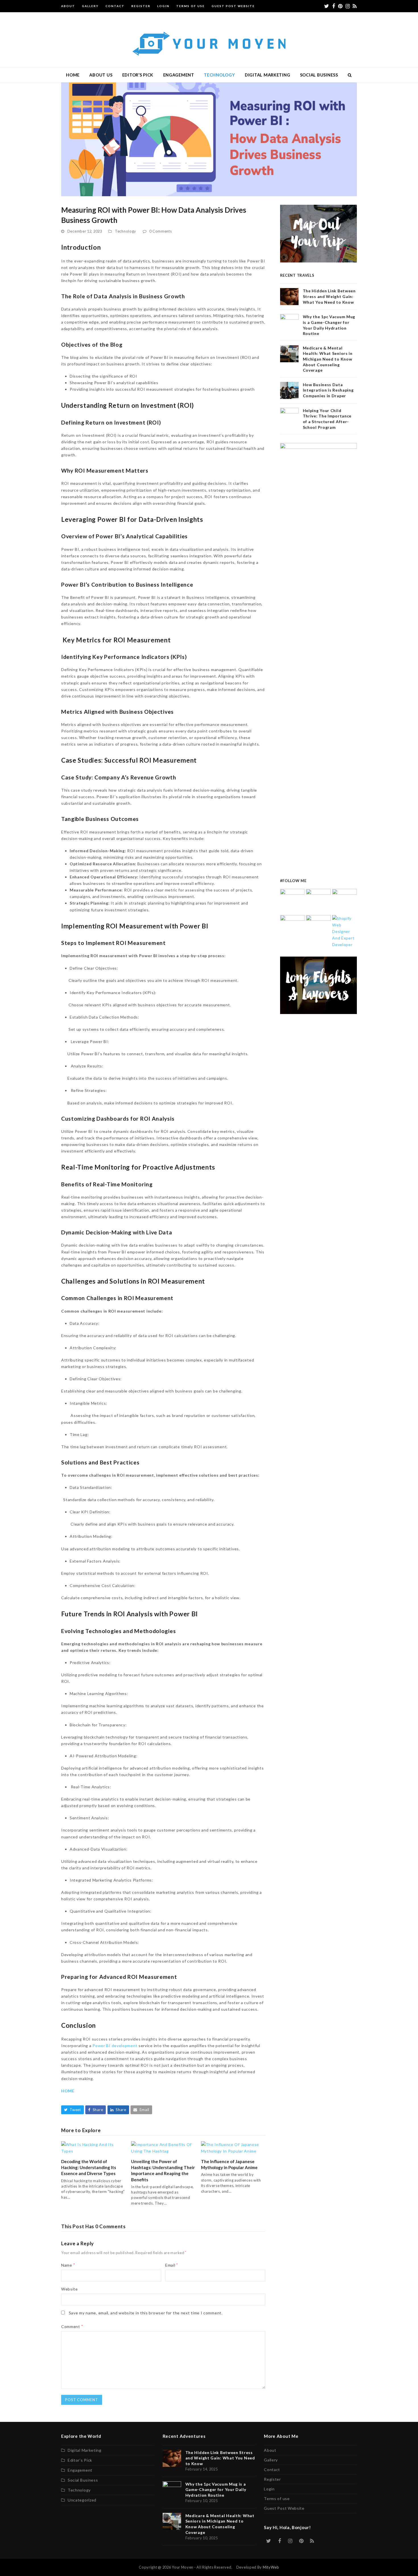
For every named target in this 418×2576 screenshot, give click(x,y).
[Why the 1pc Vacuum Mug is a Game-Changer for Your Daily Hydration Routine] (318, 901)
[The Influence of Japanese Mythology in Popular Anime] (233, 2147)
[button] (350, 75)
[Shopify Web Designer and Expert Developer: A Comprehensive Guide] (344, 931)
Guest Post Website (284, 2508)
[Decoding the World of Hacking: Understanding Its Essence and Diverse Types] (93, 2147)
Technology (126, 231)
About (270, 2450)
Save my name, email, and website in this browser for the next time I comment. (146, 2313)
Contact (272, 2470)
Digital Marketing (85, 2450)
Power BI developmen (114, 2046)
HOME (68, 2091)
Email (172, 2265)
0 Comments (161, 231)
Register (272, 2479)
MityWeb (271, 2567)
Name (68, 2265)
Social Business (83, 2480)
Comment (72, 2326)
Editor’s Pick (80, 2460)
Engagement (80, 2470)
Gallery (271, 2460)
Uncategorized (82, 2500)
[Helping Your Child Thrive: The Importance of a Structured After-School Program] (318, 927)
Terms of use (277, 2499)
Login (269, 2489)
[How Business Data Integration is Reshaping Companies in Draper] (292, 927)
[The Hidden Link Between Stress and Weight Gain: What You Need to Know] (292, 901)
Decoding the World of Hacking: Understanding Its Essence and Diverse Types (89, 2167)
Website (70, 2289)
